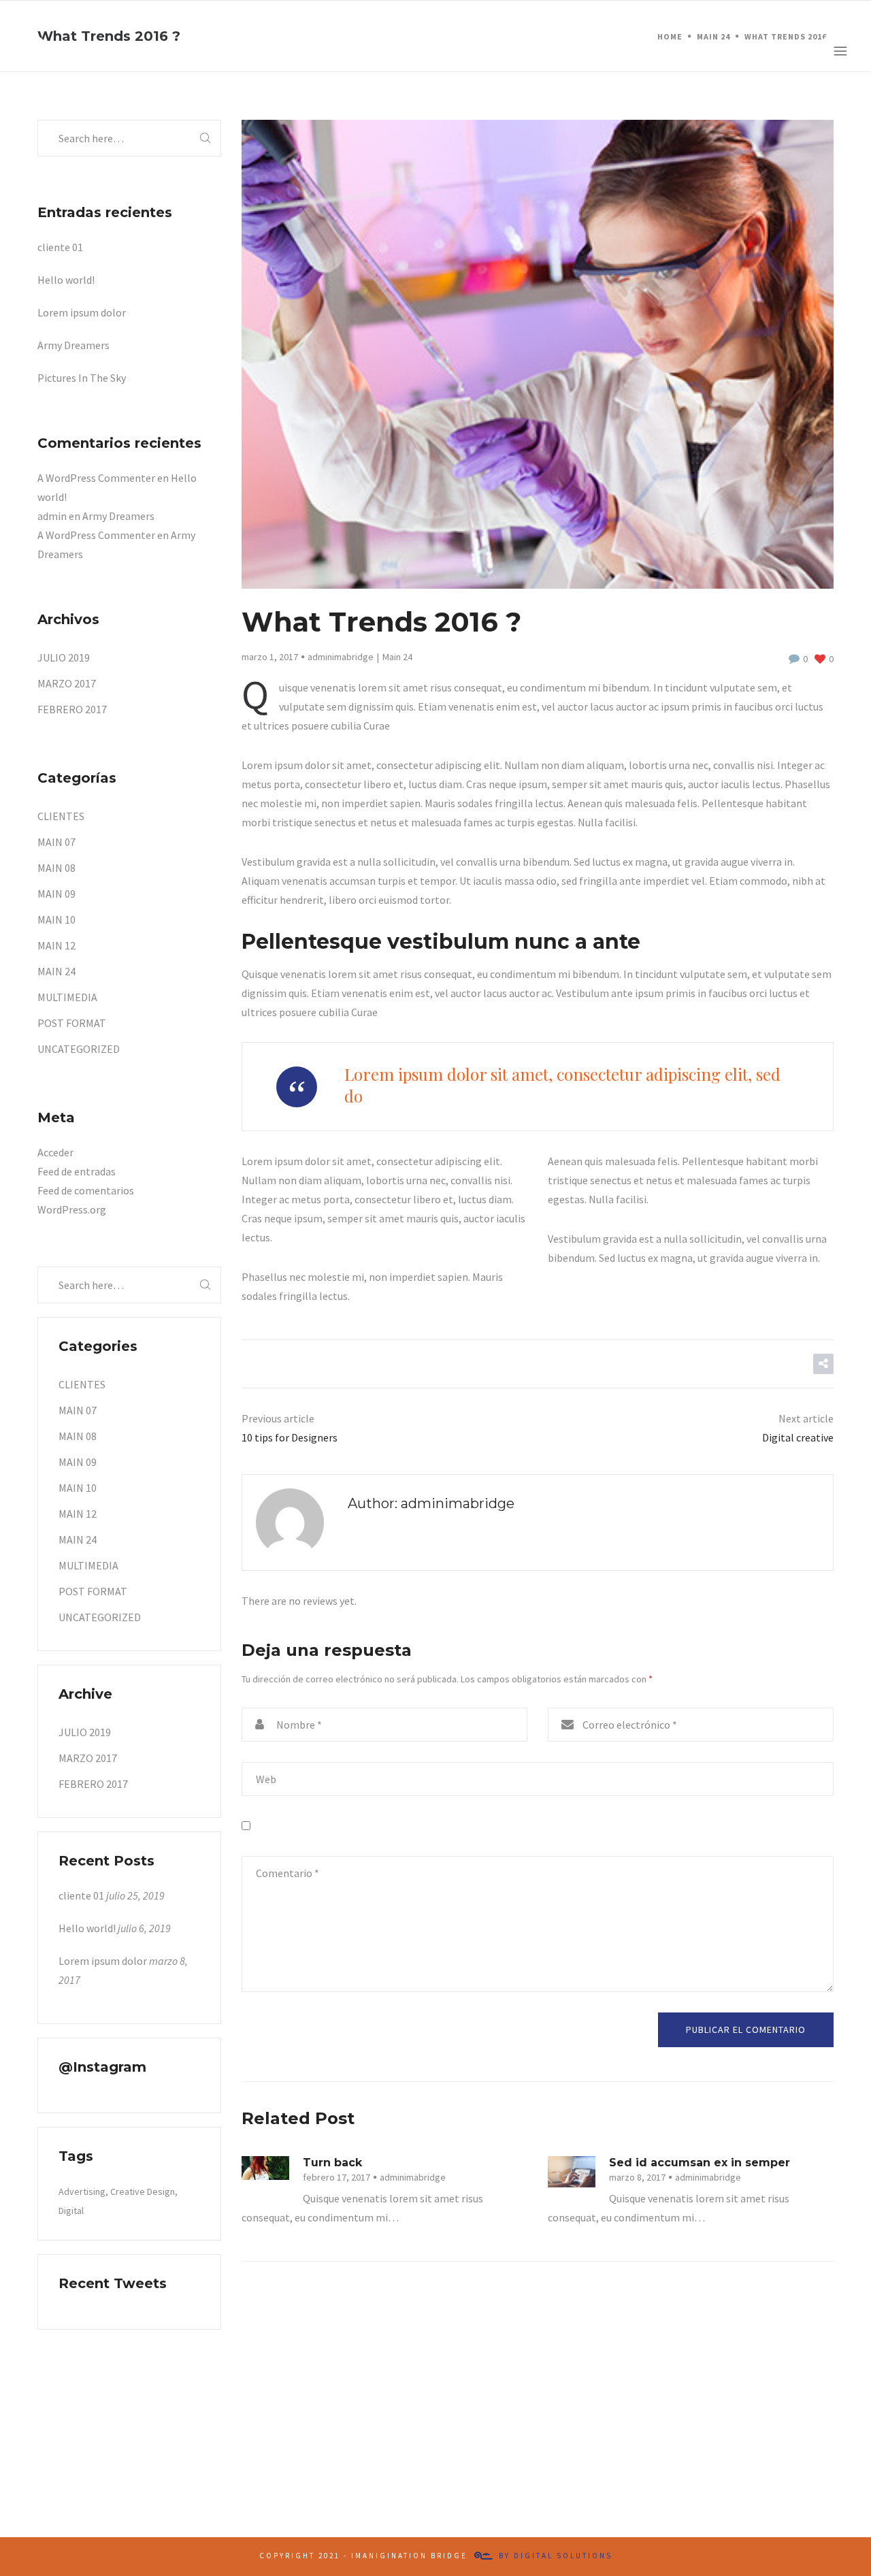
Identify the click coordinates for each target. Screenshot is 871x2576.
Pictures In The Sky (82, 378)
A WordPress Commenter (96, 478)
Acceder (55, 1152)
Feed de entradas (77, 1171)
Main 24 (397, 657)
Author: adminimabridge (431, 1503)
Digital (71, 2211)
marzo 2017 (67, 683)
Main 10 (56, 919)
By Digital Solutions (556, 2556)
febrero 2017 (72, 709)
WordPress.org (72, 1209)
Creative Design (143, 2191)
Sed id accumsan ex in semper (700, 2163)
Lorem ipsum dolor (82, 312)
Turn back (332, 2163)
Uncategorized (79, 1049)
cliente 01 (60, 247)
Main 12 (56, 945)
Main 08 (56, 868)
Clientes (61, 816)
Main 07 (56, 842)
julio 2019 (64, 657)
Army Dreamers (73, 345)
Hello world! (66, 280)
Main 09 (56, 894)
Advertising (82, 2191)
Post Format (72, 1023)
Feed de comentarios (86, 1190)
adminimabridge (341, 657)
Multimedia (67, 997)
